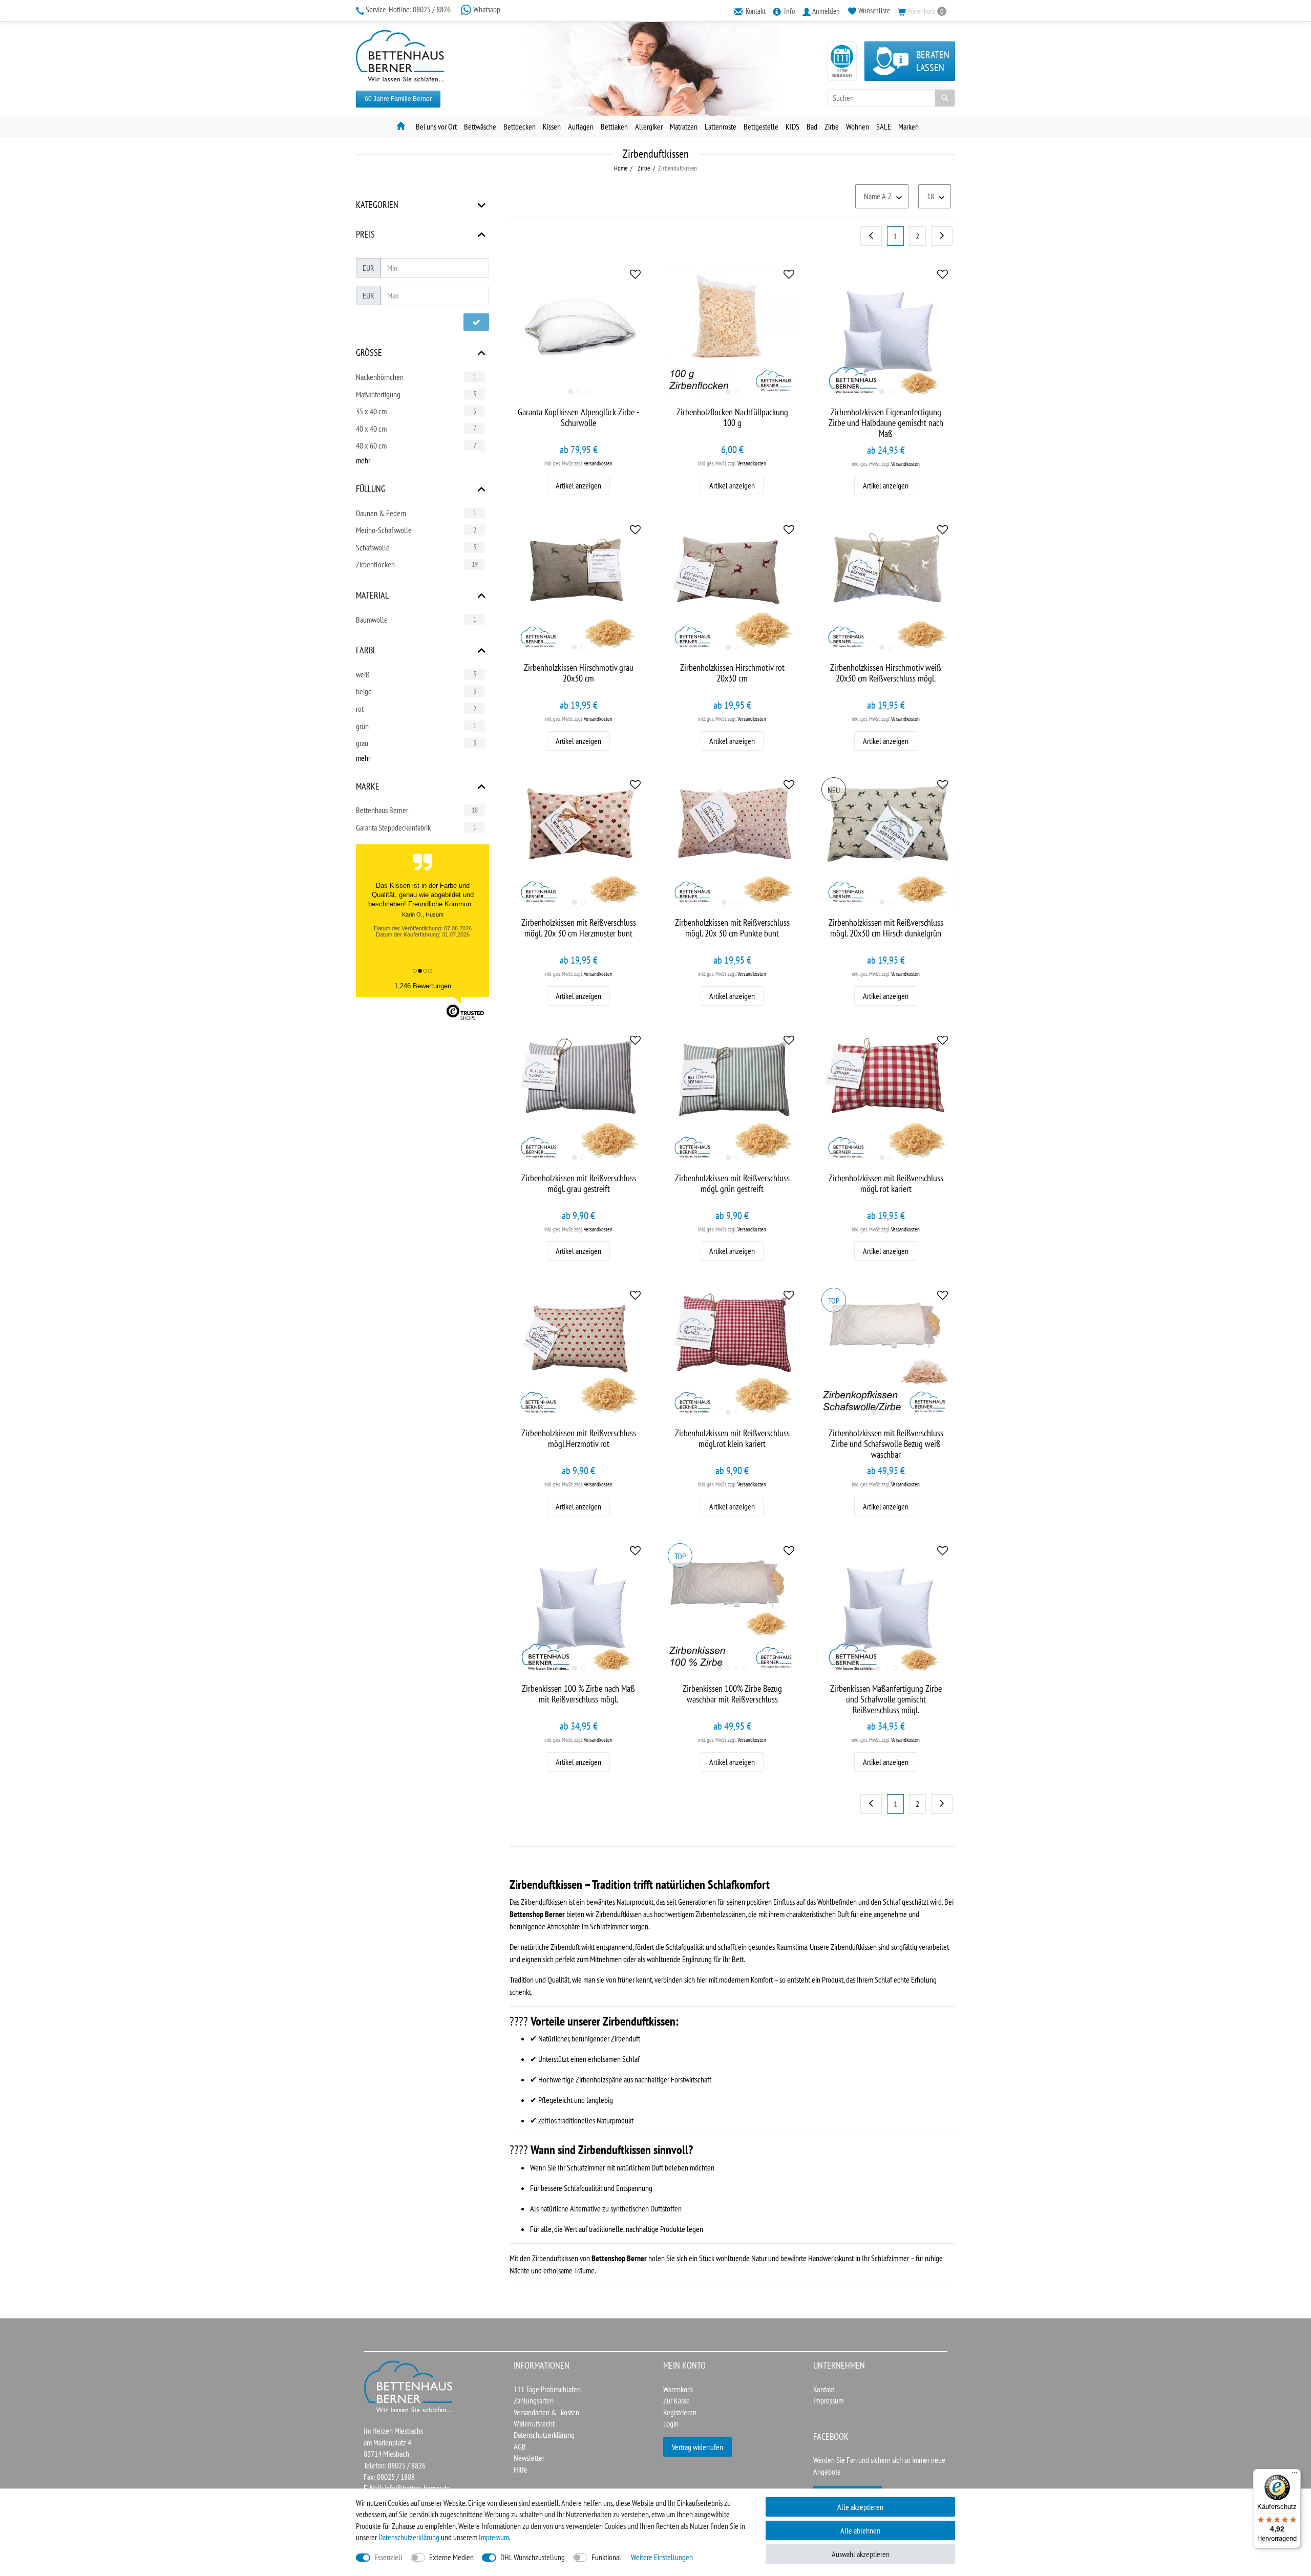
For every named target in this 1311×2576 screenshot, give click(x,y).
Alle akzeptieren (860, 2507)
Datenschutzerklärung (544, 2435)
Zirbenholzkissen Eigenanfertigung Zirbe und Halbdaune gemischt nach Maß (886, 423)
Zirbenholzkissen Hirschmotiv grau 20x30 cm (579, 673)
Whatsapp (486, 9)
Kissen (552, 126)
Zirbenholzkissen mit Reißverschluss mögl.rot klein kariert (732, 1439)
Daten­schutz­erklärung (409, 2537)
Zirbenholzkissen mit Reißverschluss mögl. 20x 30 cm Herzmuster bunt (579, 928)
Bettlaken (614, 126)
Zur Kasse (676, 2400)
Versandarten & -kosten (546, 2412)
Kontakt (824, 2389)
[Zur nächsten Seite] (942, 236)
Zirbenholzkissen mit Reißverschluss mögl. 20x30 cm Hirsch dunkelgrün (886, 928)
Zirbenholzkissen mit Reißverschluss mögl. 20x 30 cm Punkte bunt (732, 928)
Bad (812, 126)
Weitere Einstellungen (662, 2557)
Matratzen (684, 126)
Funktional (606, 2557)
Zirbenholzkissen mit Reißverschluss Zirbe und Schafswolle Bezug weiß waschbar (886, 1444)
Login (671, 2423)
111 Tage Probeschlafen (547, 2389)
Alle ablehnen (860, 2530)
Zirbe (832, 126)
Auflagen (581, 126)
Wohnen (858, 126)
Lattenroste (721, 126)
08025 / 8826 (409, 9)
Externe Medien (451, 2557)
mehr (363, 460)
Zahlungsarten (534, 2400)
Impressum (828, 2400)
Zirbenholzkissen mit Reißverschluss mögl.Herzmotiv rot (579, 1439)
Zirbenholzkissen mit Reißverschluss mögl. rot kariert (886, 1184)
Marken (908, 126)
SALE (884, 126)
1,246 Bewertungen (423, 986)
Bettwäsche (480, 126)
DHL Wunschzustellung (533, 2557)
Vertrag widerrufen (697, 2447)
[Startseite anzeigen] (409, 2386)
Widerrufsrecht (534, 2423)
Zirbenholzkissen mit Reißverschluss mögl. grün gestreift (732, 1184)
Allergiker (649, 126)
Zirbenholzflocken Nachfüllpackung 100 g (732, 418)
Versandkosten (598, 463)
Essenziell (388, 2557)
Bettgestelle (761, 126)
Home (621, 168)
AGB (520, 2446)
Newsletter (529, 2458)
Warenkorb (678, 2389)
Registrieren (680, 2412)
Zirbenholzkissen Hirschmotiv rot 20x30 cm (732, 673)
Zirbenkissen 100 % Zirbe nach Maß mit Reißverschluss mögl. (578, 1694)
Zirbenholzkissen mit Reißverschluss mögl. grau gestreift (579, 1184)
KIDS (792, 126)
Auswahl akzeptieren (861, 2554)
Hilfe (521, 2469)
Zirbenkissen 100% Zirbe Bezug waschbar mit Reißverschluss (732, 1694)
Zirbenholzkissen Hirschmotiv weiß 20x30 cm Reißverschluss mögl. (886, 673)
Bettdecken (520, 126)
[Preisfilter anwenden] (476, 322)
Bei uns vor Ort (436, 126)
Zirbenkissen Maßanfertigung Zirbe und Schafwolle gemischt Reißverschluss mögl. (886, 1699)
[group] (579, 331)
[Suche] (945, 98)
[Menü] (1295, 2475)
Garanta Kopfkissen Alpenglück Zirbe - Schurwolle (578, 418)
